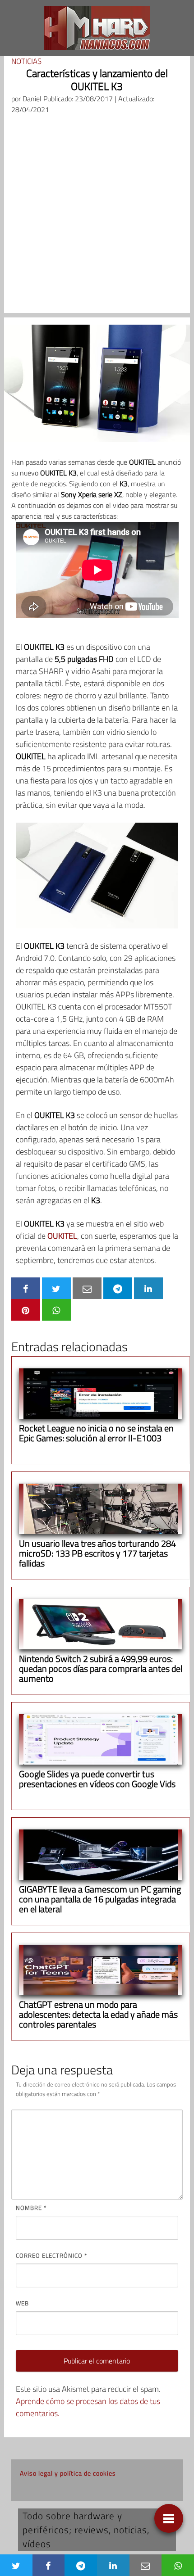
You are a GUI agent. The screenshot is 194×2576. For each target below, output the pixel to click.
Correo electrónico (51, 2255)
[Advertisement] (97, 216)
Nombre (31, 2208)
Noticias (26, 61)
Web (22, 2303)
